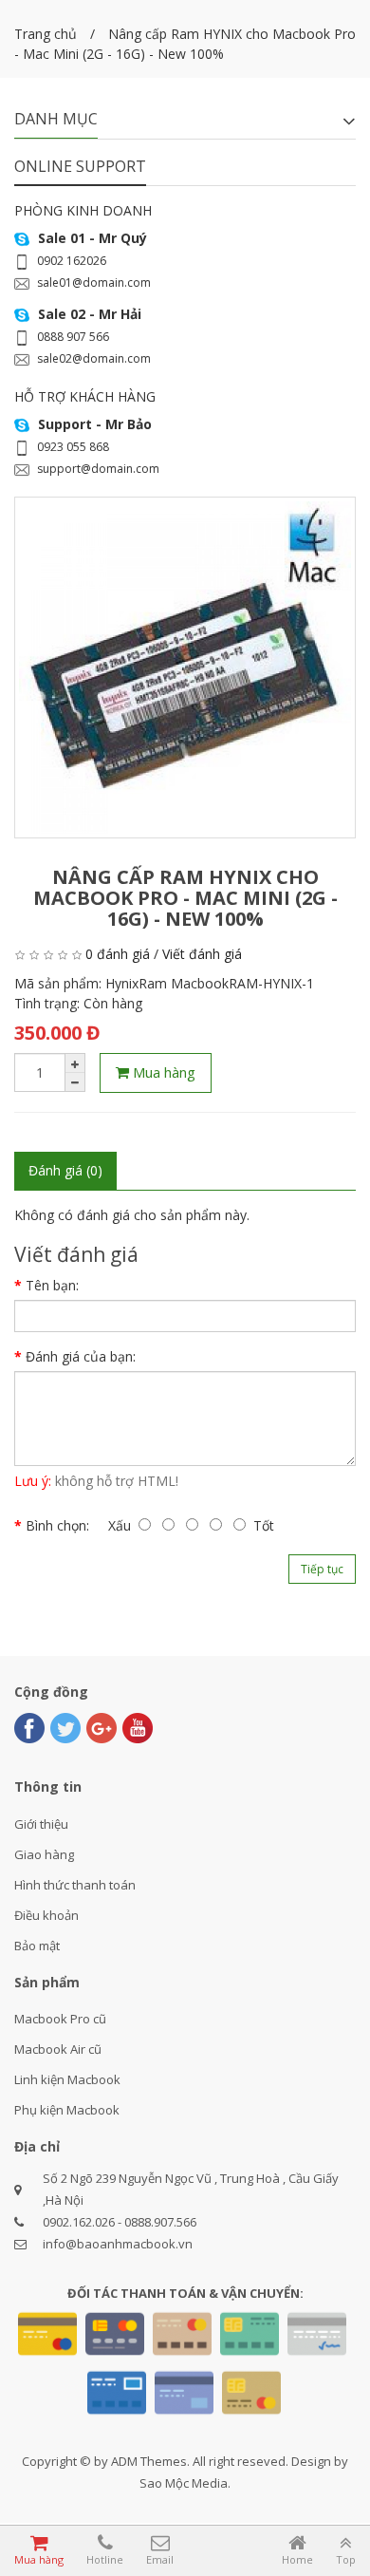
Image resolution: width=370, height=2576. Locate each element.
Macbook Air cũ (58, 2049)
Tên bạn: (52, 1285)
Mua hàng (162, 1072)
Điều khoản (46, 1915)
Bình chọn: (57, 1525)
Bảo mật (37, 1946)
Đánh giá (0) (65, 1170)
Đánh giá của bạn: (81, 1356)
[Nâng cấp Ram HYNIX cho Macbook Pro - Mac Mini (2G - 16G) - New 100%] (185, 668)
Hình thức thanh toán (75, 1885)
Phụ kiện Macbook (67, 2110)
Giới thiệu (41, 1824)
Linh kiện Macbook (67, 2079)
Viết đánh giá (202, 954)
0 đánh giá (118, 954)
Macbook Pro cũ (60, 2019)
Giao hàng (44, 1854)
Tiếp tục (322, 1569)
